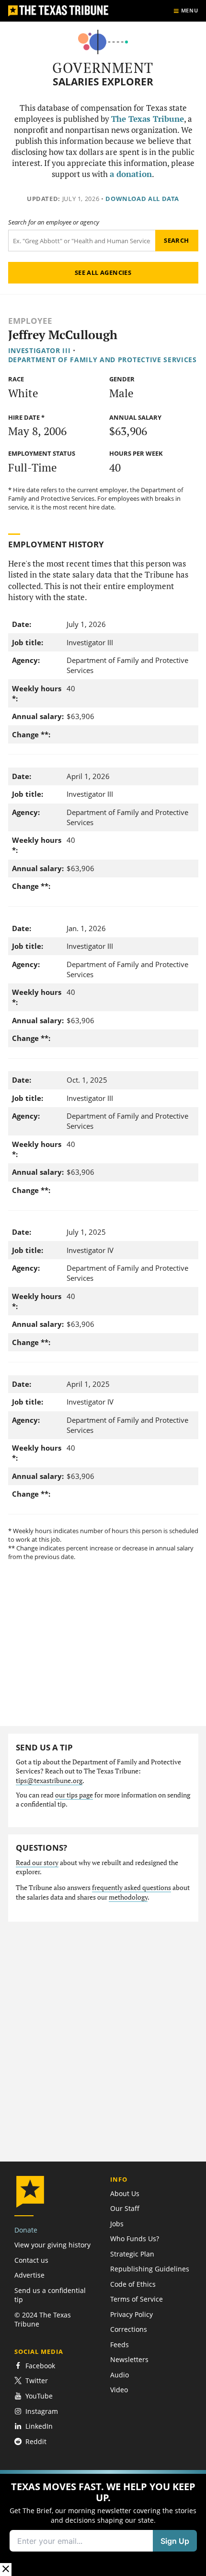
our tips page (74, 1795)
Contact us (31, 2260)
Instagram (42, 2411)
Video (119, 2390)
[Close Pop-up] (6, 2570)
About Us (125, 2193)
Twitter (37, 2381)
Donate (26, 2230)
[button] (103, 2523)
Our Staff (125, 2208)
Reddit (36, 2441)
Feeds (120, 2345)
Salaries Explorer (103, 82)
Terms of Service (137, 2299)
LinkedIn (39, 2426)
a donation (131, 174)
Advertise (29, 2275)
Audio (120, 2375)
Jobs (117, 2224)
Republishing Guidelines (150, 2269)
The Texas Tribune (148, 119)
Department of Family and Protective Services (103, 360)
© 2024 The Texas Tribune (43, 2319)
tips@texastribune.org (49, 1781)
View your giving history (52, 2245)
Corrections (129, 2329)
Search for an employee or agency (54, 222)
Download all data (142, 199)
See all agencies (103, 272)
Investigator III (40, 350)
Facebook (40, 2366)
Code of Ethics (133, 2284)
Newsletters (129, 2359)
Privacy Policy (132, 2314)
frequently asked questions (132, 1888)
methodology (128, 1897)
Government (103, 68)
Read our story (37, 1863)
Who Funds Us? (135, 2239)
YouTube (39, 2396)
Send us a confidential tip (50, 2295)
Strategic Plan (132, 2254)
